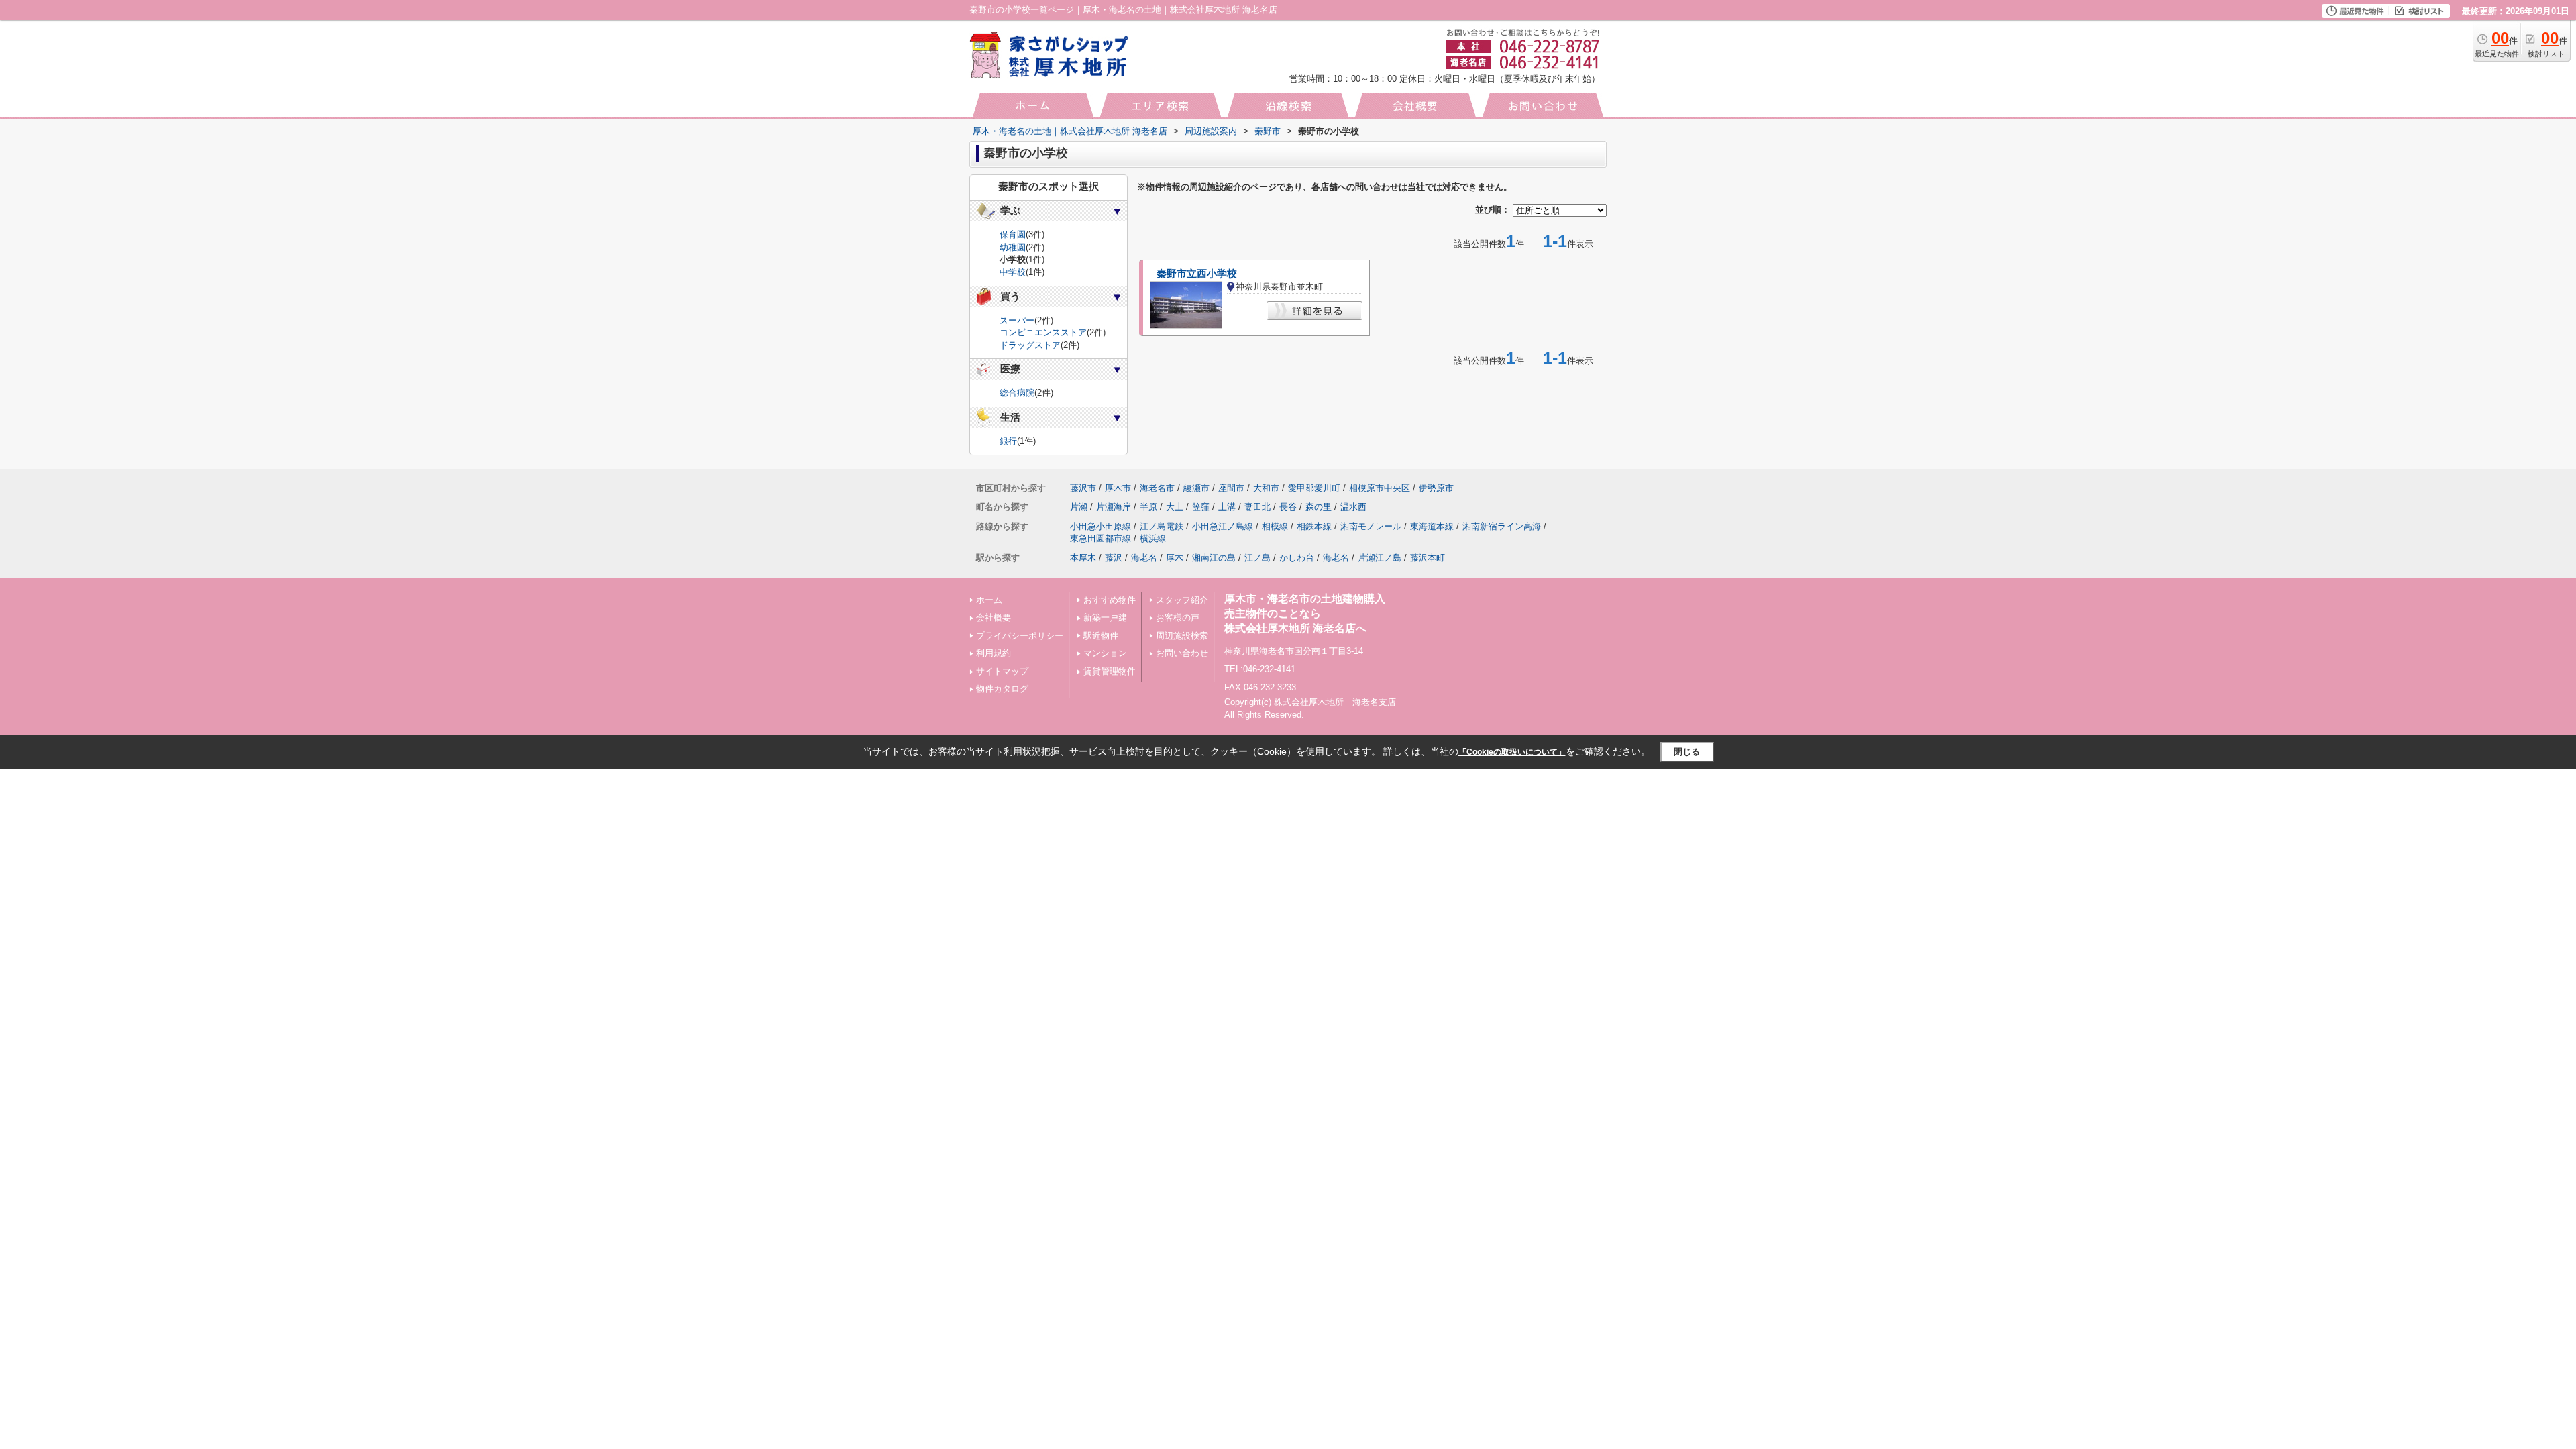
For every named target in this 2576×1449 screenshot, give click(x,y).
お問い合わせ (1182, 653)
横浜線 (1153, 538)
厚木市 (1118, 488)
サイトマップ (1002, 671)
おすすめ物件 (1110, 600)
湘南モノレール (1371, 526)
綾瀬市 (1196, 488)
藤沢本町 (1428, 558)
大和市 (1266, 488)
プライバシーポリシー (1020, 636)
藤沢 (1114, 558)
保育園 (1013, 234)
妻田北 (1257, 507)
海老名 (1144, 558)
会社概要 (994, 618)
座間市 (1231, 488)
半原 (1148, 507)
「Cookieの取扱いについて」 (1512, 752)
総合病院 (1017, 393)
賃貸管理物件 (1110, 671)
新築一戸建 (1105, 618)
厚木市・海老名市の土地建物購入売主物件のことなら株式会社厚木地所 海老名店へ (1305, 614)
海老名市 (1157, 488)
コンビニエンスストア (1043, 332)
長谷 (1288, 507)
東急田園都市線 (1101, 538)
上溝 (1227, 507)
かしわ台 (1297, 558)
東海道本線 (1432, 526)
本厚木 (1083, 558)
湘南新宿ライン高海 (1502, 526)
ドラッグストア (1030, 345)
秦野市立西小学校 (1197, 274)
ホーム (989, 600)
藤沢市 (1083, 488)
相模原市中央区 (1380, 488)
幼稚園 (1013, 247)
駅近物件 (1101, 636)
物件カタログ (1002, 689)
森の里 (1319, 507)
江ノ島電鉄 (1162, 526)
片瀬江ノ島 (1380, 558)
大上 (1175, 507)
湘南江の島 (1214, 558)
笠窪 (1201, 507)
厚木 (1175, 558)
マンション (1105, 653)
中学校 (1013, 272)
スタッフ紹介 (1182, 600)
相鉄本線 (1314, 526)
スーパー (1017, 320)
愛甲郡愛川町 (1314, 488)
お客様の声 (1178, 618)
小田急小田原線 (1101, 526)
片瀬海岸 (1114, 507)
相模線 (1275, 526)
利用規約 (994, 653)
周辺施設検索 (1182, 636)
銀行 (1008, 441)
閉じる (1687, 752)
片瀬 (1079, 507)
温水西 (1353, 507)
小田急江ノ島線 (1223, 526)
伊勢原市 (1436, 488)
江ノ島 (1257, 558)
